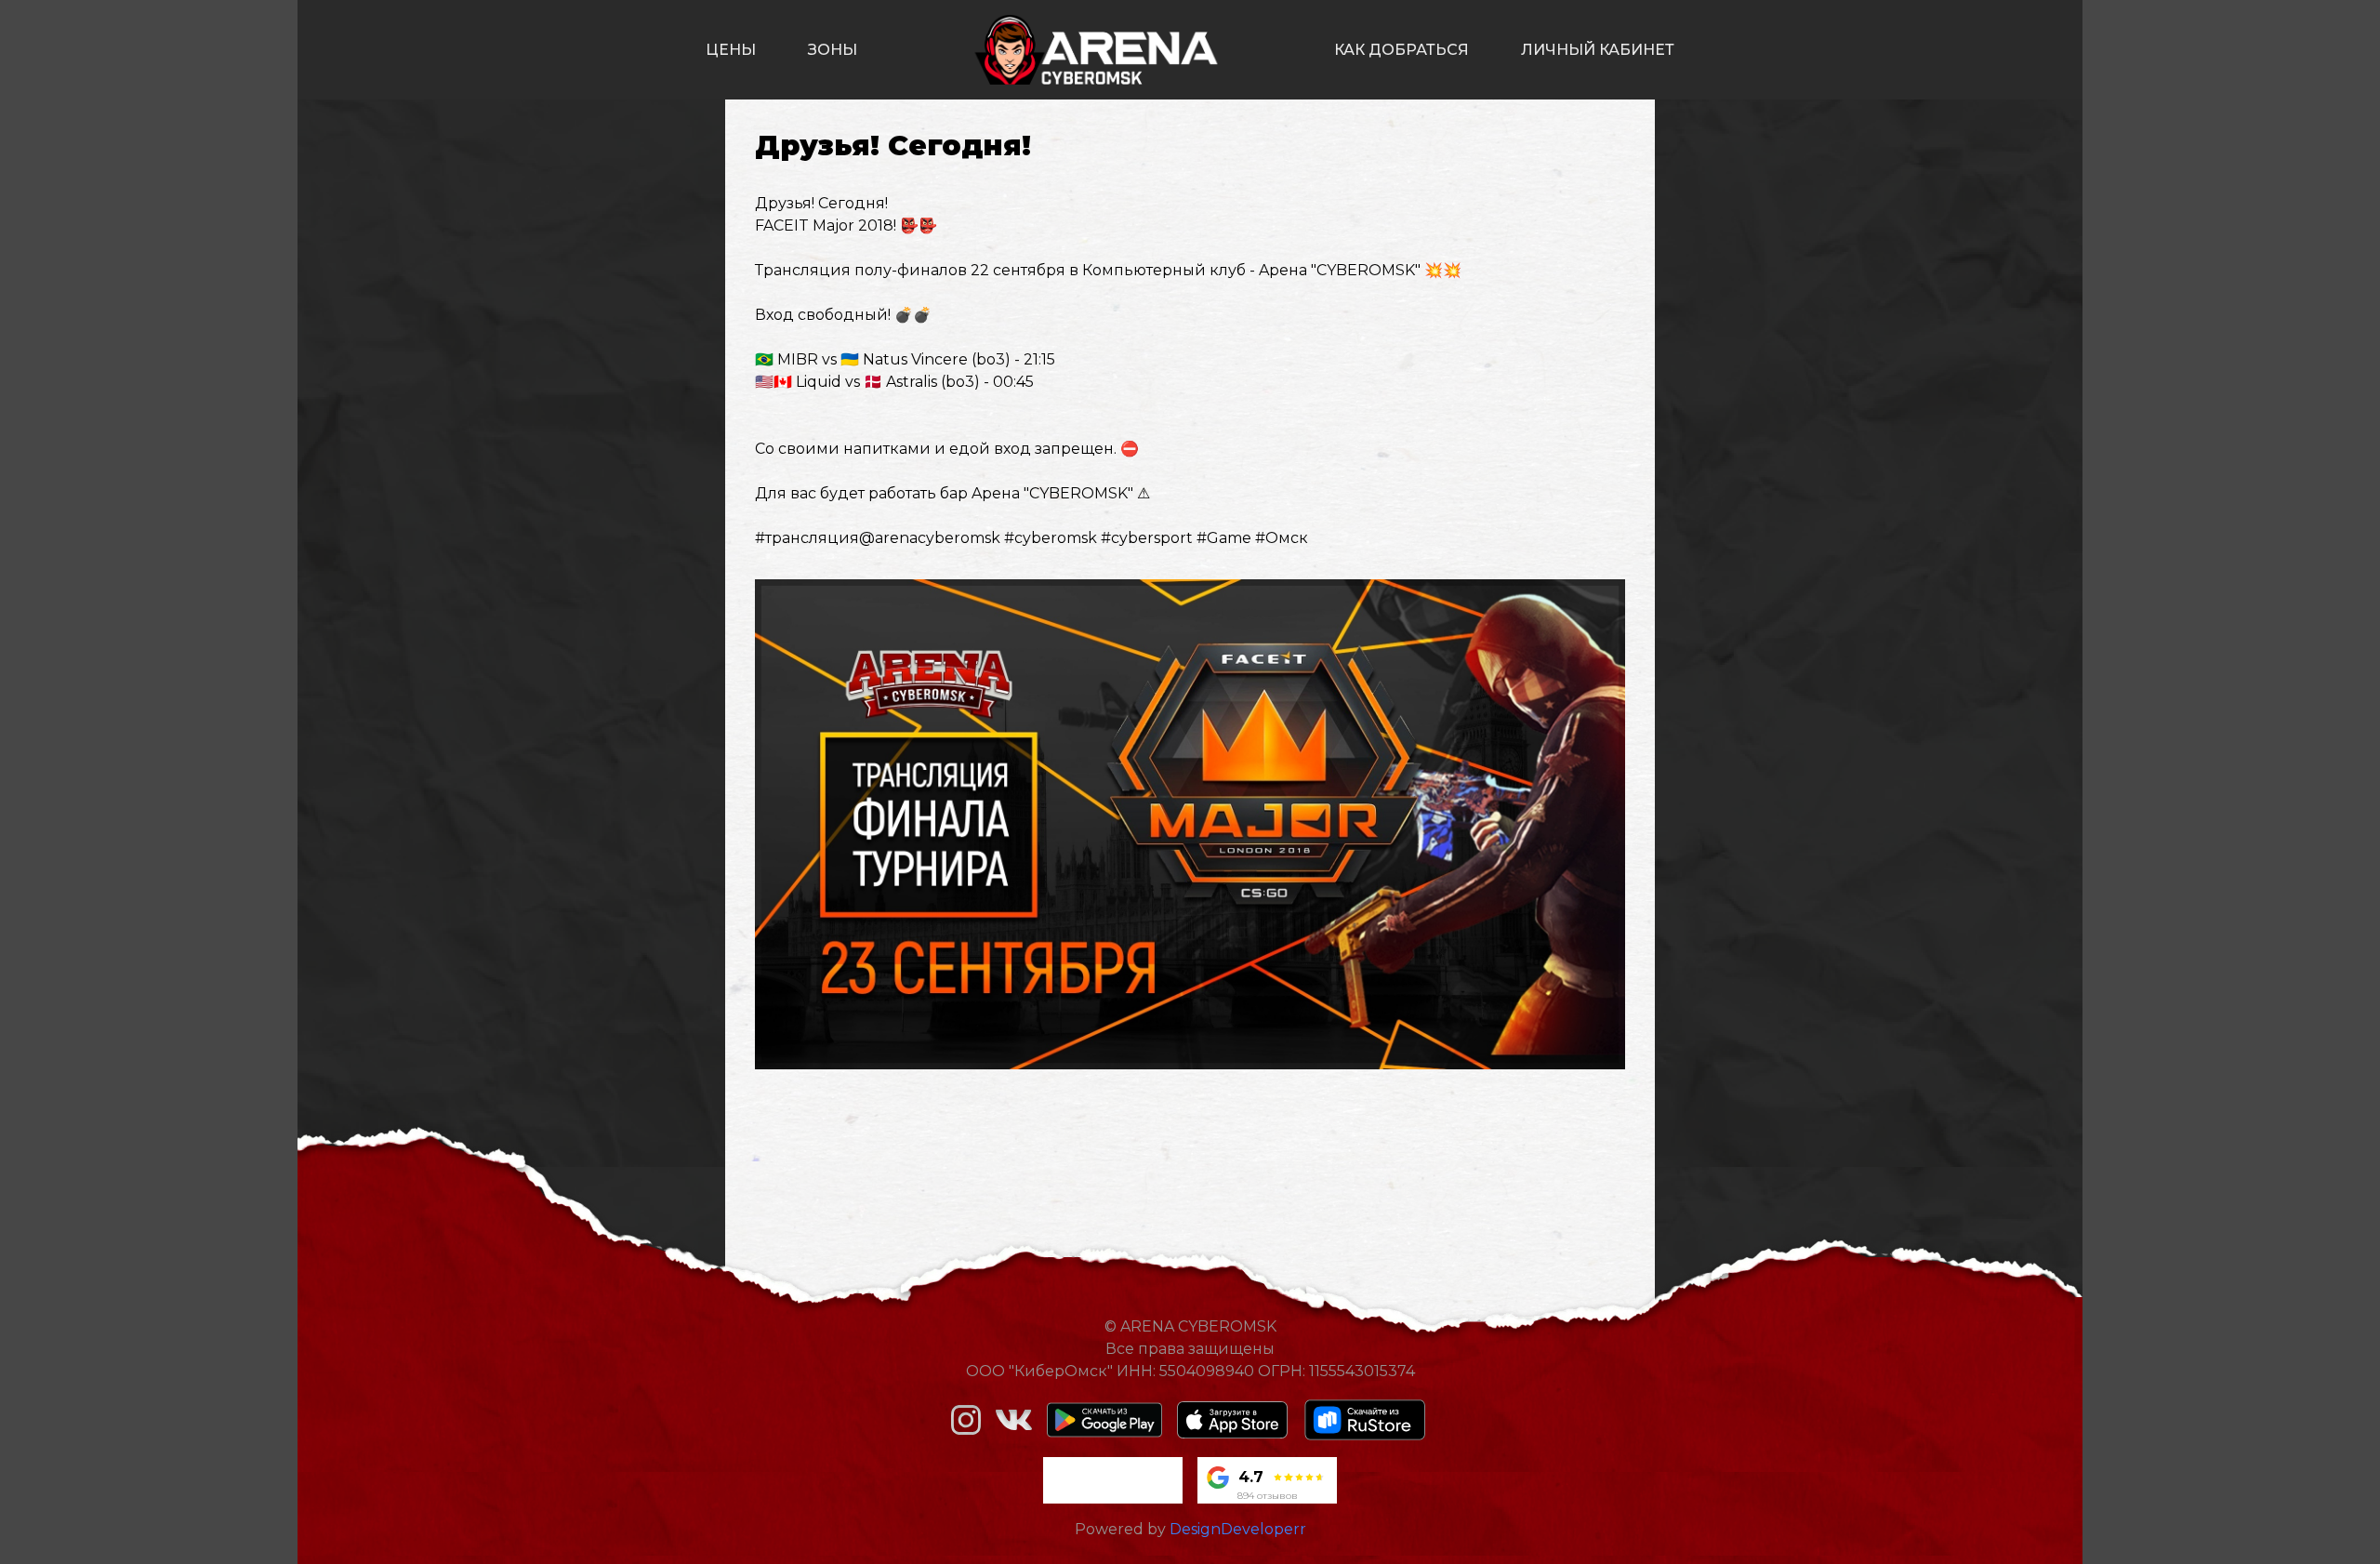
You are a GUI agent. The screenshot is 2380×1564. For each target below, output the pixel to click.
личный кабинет (1598, 50)
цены (731, 50)
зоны (833, 50)
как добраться (1402, 50)
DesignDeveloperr (1238, 1529)
